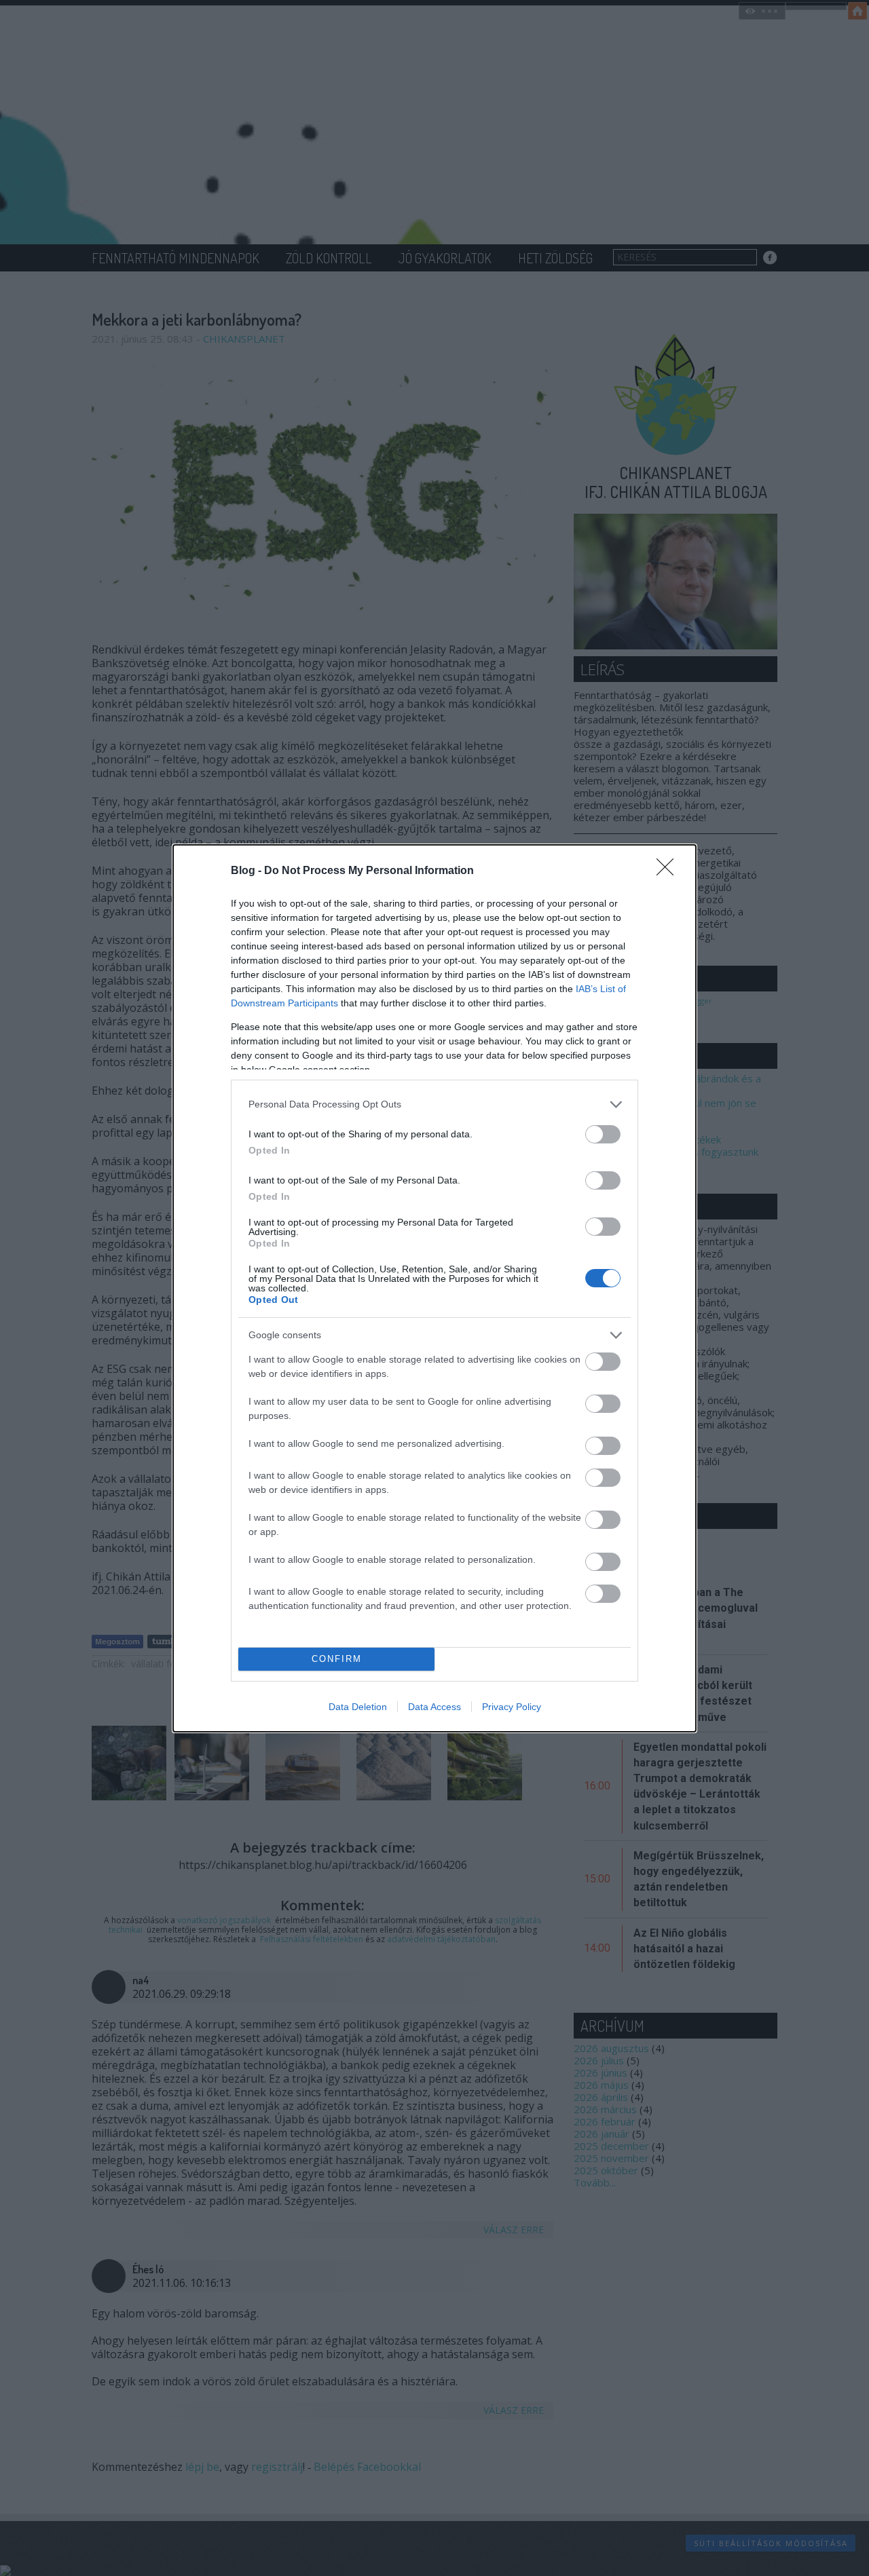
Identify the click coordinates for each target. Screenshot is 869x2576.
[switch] (603, 1134)
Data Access (434, 1707)
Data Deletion (358, 1707)
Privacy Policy (512, 1707)
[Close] (669, 871)
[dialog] (434, 1288)
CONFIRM (337, 1659)
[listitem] (434, 1104)
